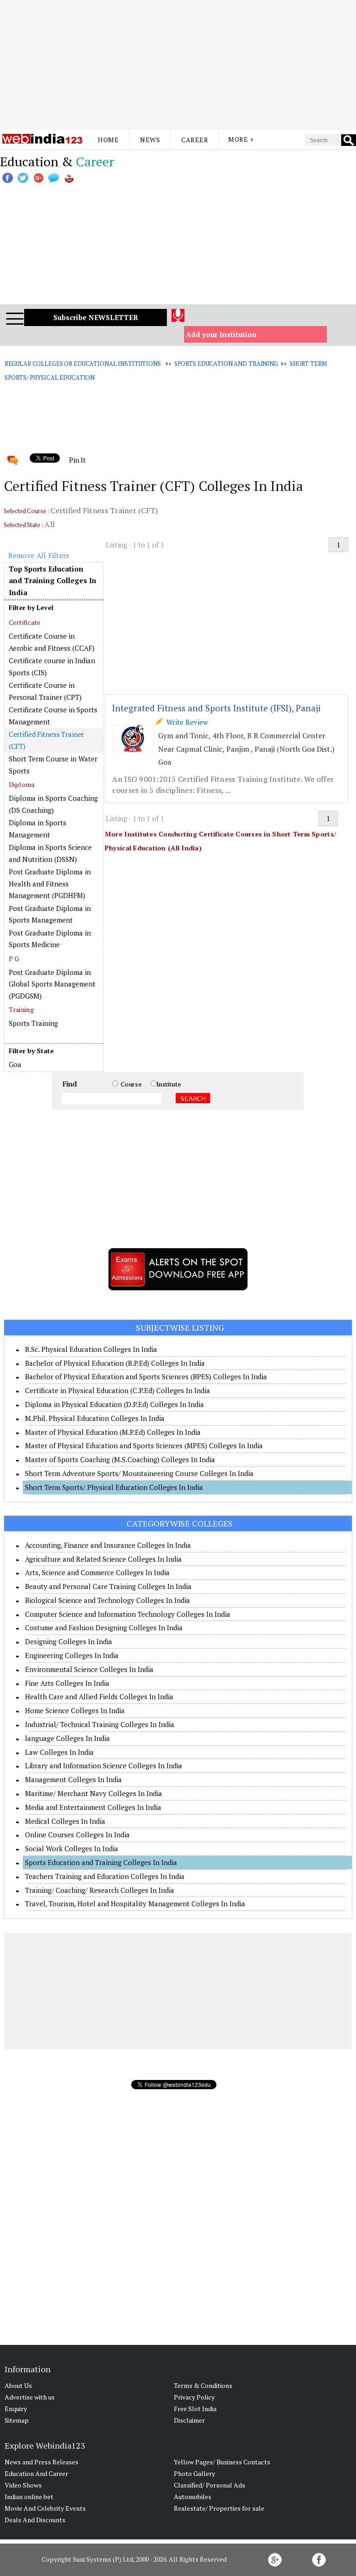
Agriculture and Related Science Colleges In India (103, 1559)
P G (14, 958)
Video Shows (23, 2485)
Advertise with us (30, 2397)
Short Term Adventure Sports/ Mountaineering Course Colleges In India (139, 1473)
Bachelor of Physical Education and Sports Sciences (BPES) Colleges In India (146, 1376)
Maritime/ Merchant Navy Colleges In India (94, 1793)
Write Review (185, 722)
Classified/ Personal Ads (210, 2485)
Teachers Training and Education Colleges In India (105, 1876)
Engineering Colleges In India (72, 1655)
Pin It (77, 460)
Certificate (25, 622)
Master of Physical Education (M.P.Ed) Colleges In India (113, 1432)
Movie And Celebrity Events (45, 2508)
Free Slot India (195, 2409)
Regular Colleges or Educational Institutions (83, 364)
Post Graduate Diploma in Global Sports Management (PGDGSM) (52, 984)
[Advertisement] (178, 65)
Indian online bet (29, 2497)
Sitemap (17, 2420)
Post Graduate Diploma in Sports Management (50, 914)
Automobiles (193, 2497)
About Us (18, 2385)
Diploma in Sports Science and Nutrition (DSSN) (50, 853)
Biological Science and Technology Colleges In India (108, 1600)
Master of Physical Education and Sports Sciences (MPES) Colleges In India (144, 1445)
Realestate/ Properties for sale (219, 2508)
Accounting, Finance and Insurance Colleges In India (108, 1545)
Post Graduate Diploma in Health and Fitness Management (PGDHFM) (50, 883)
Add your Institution (221, 334)
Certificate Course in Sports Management (53, 716)
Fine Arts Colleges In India (67, 1683)
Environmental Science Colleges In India (89, 1669)
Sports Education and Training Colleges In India (101, 1862)
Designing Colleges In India (69, 1641)
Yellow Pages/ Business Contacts (222, 2462)
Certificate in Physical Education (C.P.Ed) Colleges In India (118, 1390)
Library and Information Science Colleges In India (104, 1766)
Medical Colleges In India (65, 1821)
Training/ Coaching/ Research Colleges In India (100, 1890)
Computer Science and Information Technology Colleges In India (128, 1614)
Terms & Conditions (203, 2385)
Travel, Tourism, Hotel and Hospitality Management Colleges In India (135, 1904)
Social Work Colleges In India (72, 1848)
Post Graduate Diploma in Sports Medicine (50, 939)
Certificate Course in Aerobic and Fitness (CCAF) (52, 642)
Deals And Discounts (35, 2520)
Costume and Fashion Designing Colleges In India (104, 1627)
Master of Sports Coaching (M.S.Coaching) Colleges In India (120, 1459)
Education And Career (36, 2473)
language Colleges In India (67, 1738)
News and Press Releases (41, 2462)
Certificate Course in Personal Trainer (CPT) (45, 691)
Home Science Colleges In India (75, 1710)
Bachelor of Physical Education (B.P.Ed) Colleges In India (115, 1363)
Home (108, 140)
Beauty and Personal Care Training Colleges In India (108, 1586)
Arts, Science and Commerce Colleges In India (97, 1572)
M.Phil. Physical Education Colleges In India (95, 1418)
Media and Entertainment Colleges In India (93, 1807)
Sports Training (33, 1023)
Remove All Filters (39, 555)
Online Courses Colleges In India (77, 1835)
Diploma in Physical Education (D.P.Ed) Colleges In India (114, 1404)
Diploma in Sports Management (38, 829)
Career (195, 140)
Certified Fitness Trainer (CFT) (47, 740)
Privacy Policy (194, 2397)
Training (21, 1009)
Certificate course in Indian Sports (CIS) (52, 666)
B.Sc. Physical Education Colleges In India (91, 1349)
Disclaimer (189, 2420)
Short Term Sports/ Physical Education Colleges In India (114, 1487)
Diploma (22, 784)
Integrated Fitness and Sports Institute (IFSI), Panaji (216, 708)
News (150, 140)
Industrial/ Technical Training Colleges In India (100, 1724)
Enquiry (16, 2409)
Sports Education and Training (226, 364)
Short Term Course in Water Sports (53, 765)
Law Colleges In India (59, 1752)
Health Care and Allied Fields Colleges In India (99, 1696)
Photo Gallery (194, 2473)
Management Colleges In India (73, 1779)
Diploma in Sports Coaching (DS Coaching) (53, 804)
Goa (15, 1064)
